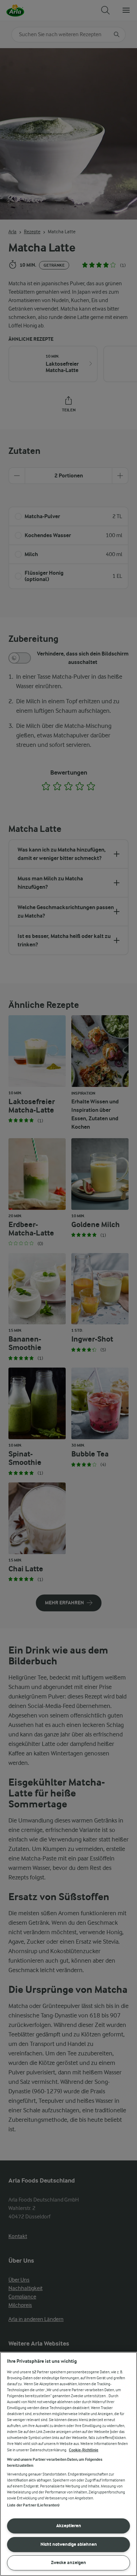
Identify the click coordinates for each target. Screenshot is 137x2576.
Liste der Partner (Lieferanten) (33, 2505)
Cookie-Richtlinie (84, 2450)
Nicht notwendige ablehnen (69, 2544)
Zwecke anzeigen (68, 2562)
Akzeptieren (69, 2526)
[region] (68, 2464)
